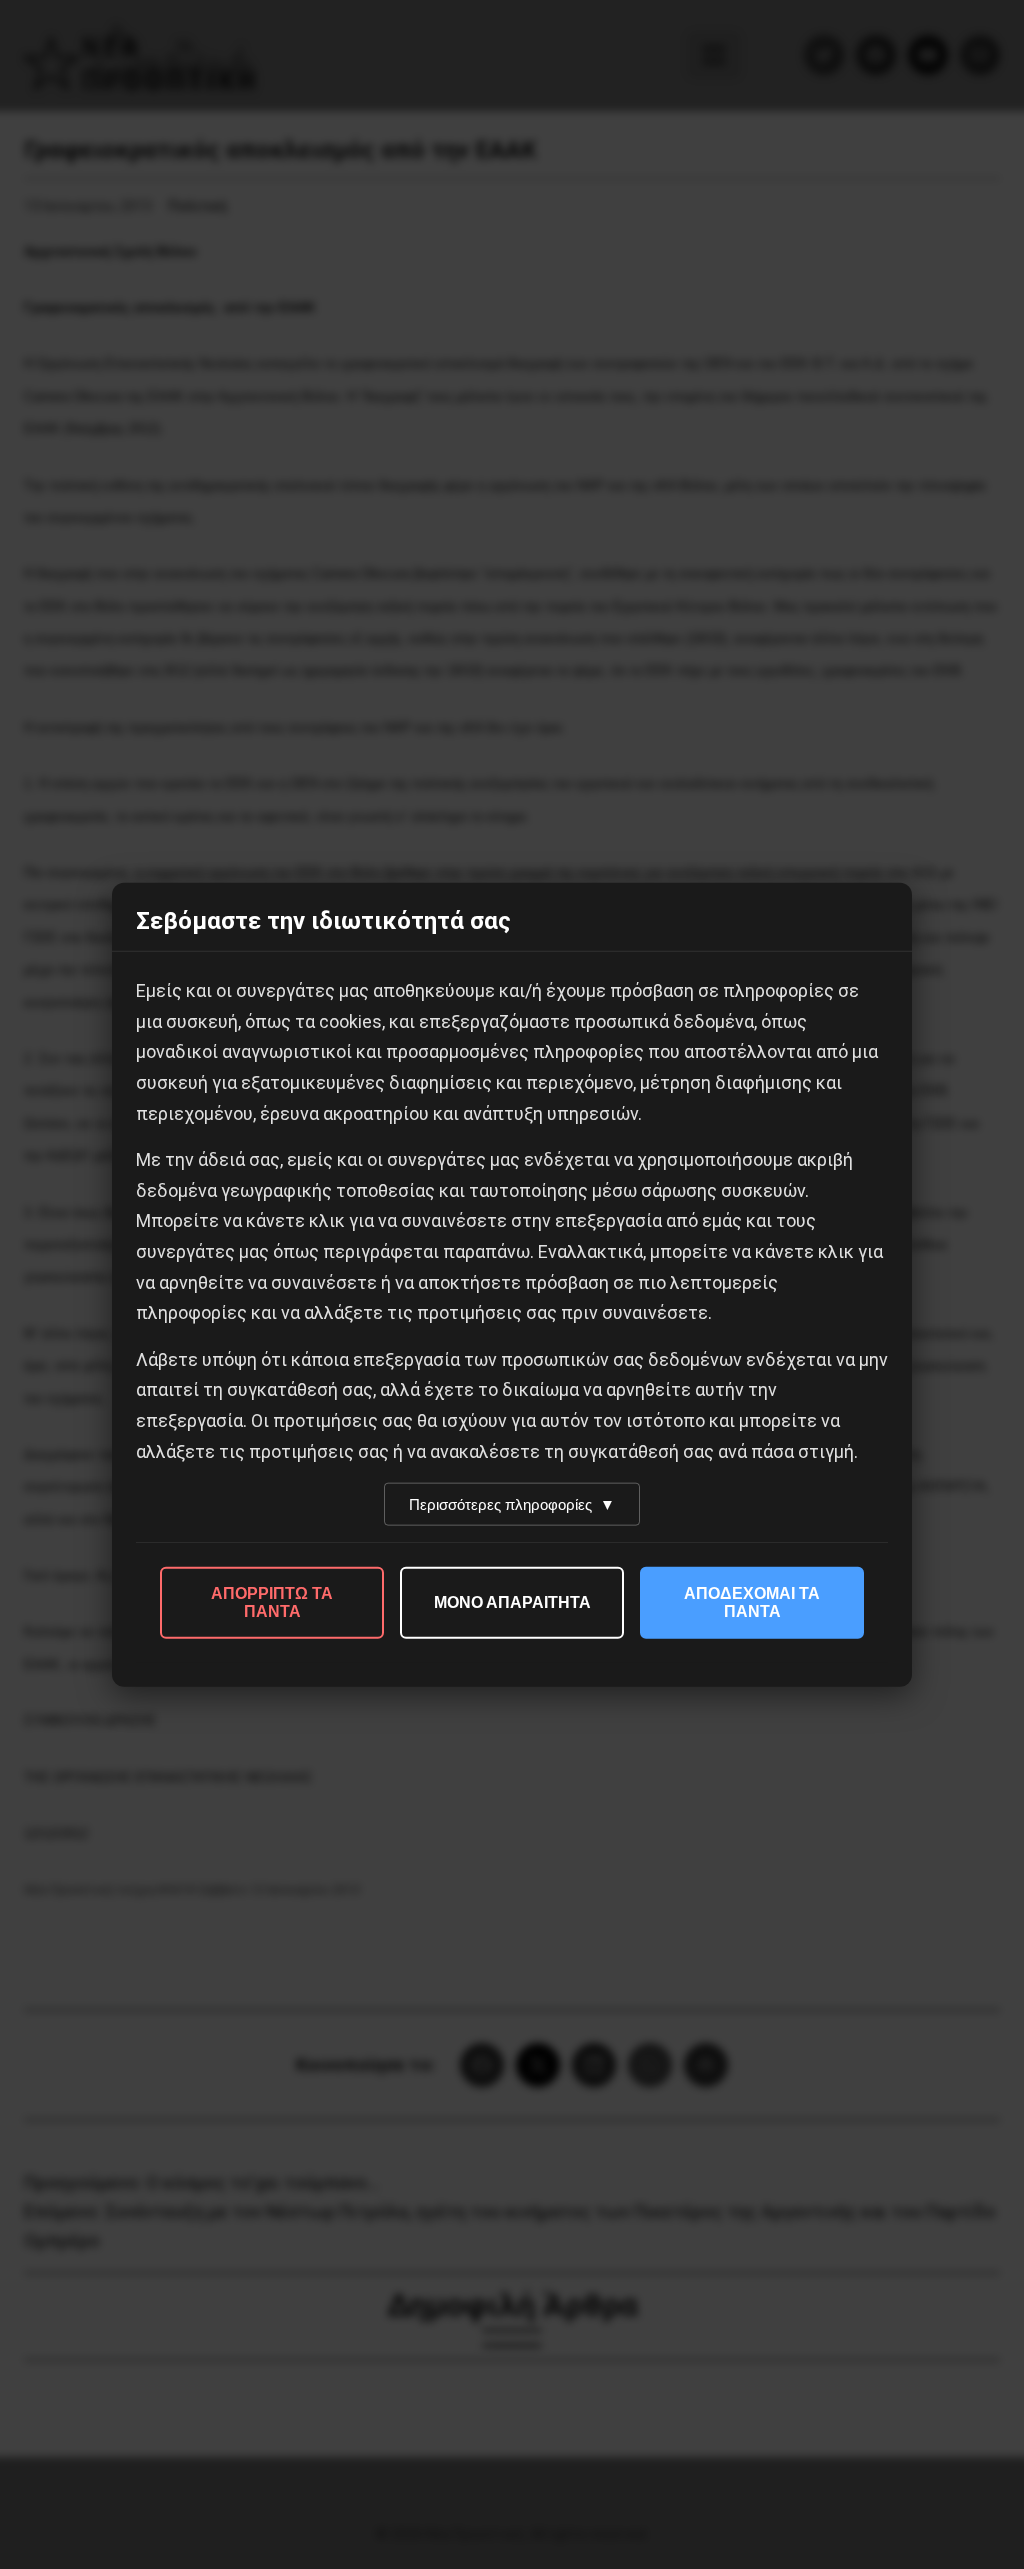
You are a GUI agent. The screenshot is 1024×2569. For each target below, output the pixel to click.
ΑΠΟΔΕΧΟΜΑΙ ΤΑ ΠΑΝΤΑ (752, 1602)
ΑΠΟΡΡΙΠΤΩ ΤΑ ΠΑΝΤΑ (272, 1602)
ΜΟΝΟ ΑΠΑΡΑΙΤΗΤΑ (512, 1602)
